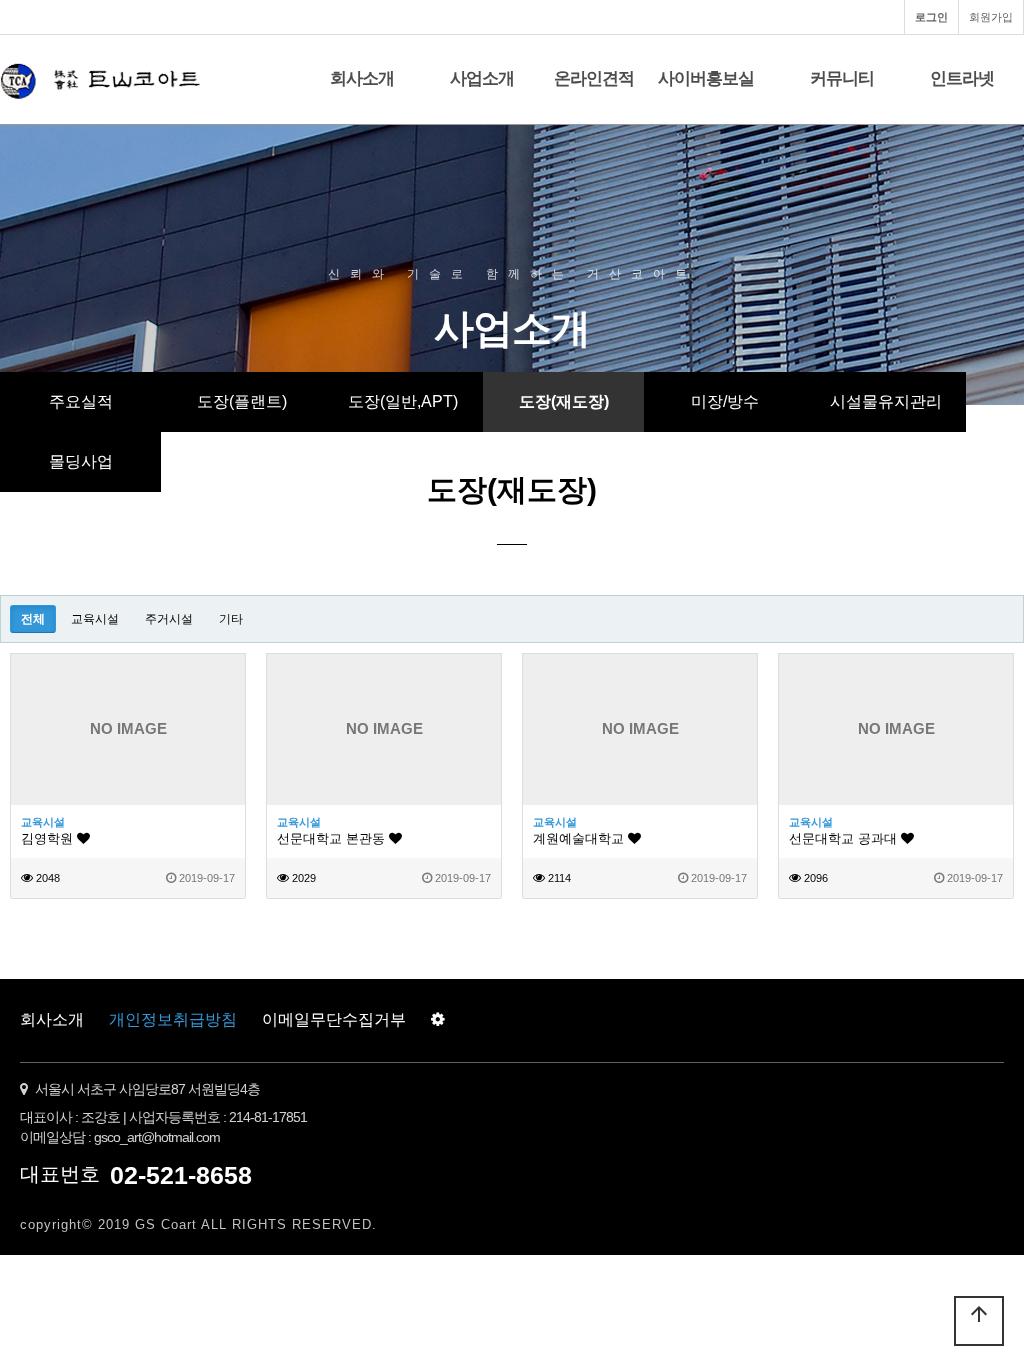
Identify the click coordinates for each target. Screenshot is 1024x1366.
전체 (33, 619)
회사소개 (362, 78)
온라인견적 (594, 78)
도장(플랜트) (242, 401)
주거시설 (169, 619)
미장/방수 (725, 401)
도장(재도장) (564, 401)
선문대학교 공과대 (845, 838)
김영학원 (49, 838)
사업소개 (482, 78)
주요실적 (81, 401)
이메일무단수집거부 (334, 1019)
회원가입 (991, 17)
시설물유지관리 (886, 401)
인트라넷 (962, 78)
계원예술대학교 (580, 838)
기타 (231, 619)
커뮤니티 (842, 78)
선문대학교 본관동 (333, 838)
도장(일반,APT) (403, 401)
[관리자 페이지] (438, 1020)
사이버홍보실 (706, 78)
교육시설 (95, 619)
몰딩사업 (81, 461)
